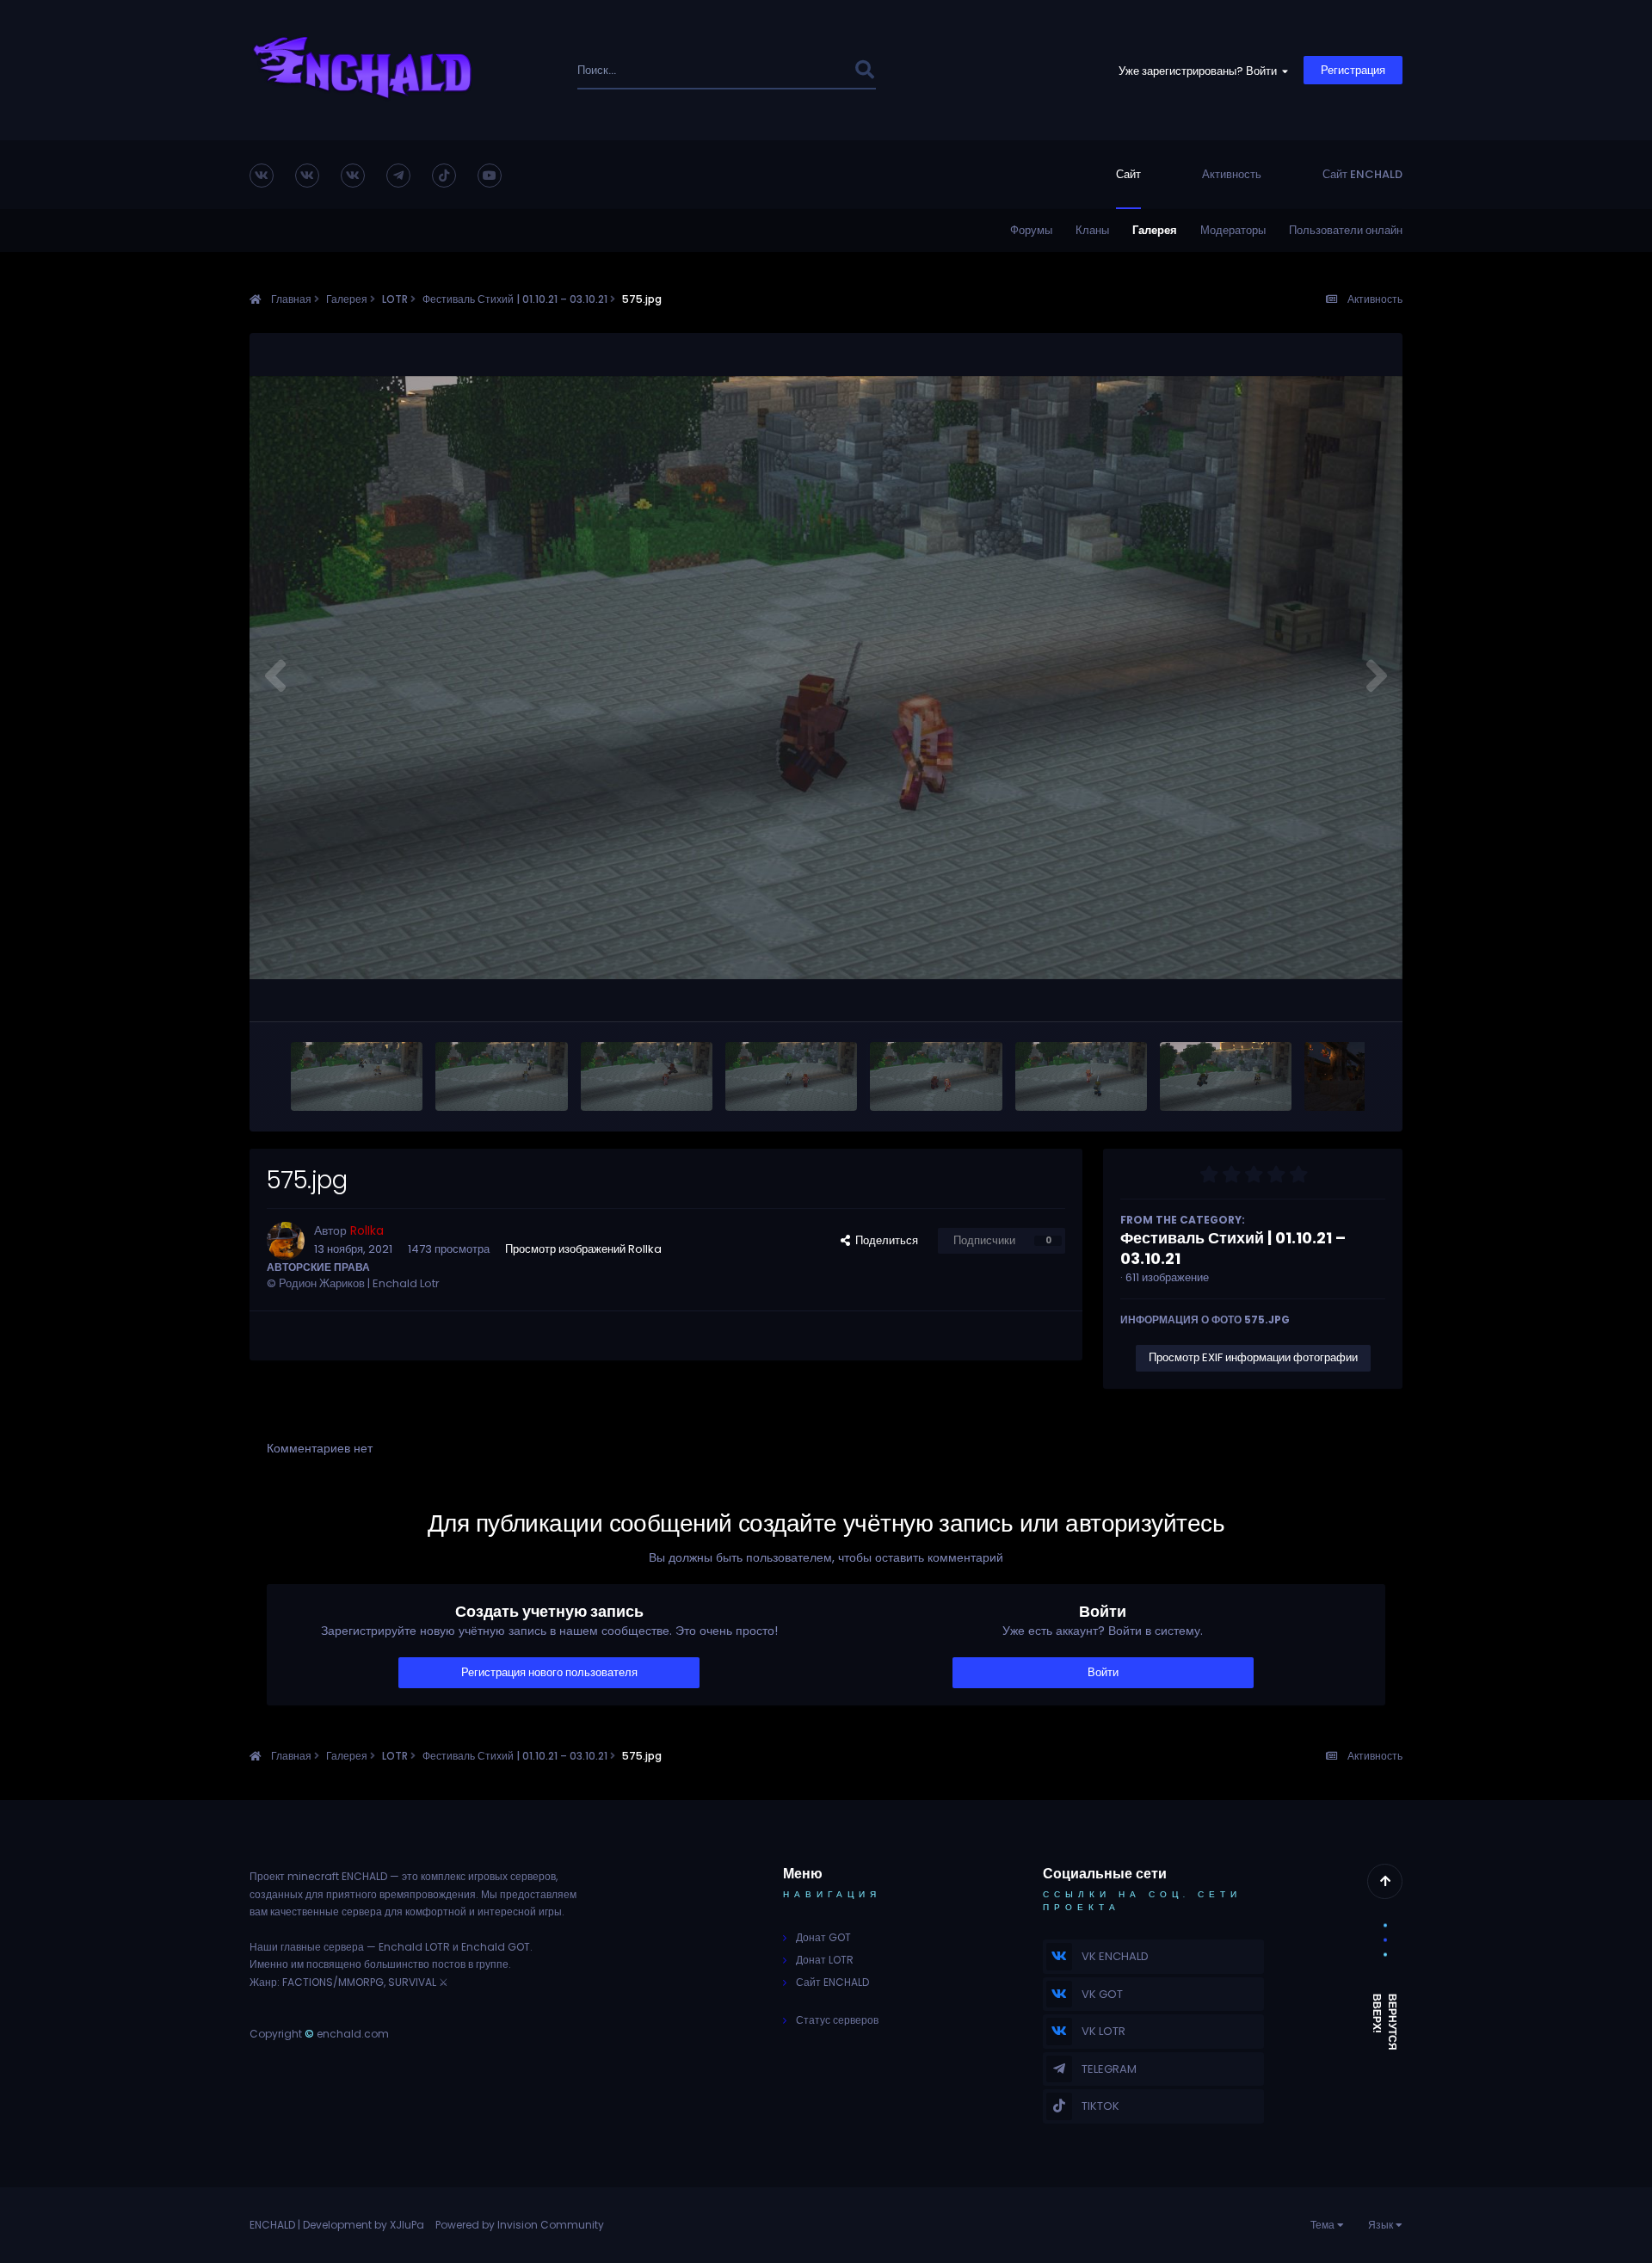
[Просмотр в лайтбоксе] (826, 678)
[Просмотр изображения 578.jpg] (501, 1076)
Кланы (1092, 230)
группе (492, 1964)
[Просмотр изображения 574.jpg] (1081, 1076)
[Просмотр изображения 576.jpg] (791, 1076)
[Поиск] (864, 70)
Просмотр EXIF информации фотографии (1253, 1357)
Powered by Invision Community (520, 2225)
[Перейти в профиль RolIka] (286, 1241)
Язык (1382, 2225)
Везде (814, 70)
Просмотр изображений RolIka (583, 1249)
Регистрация (1353, 70)
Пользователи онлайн (1346, 230)
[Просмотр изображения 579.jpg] (357, 1076)
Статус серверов (837, 2020)
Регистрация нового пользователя (549, 1672)
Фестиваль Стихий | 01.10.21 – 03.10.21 (1233, 1248)
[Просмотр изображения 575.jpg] (936, 1076)
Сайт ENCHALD (1362, 174)
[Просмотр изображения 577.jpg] (647, 1076)
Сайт (1128, 174)
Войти (1103, 1672)
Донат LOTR (825, 1960)
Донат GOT (823, 1937)
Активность (1232, 174)
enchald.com (353, 2034)
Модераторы (1233, 230)
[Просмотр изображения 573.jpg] (1226, 1076)
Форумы (1031, 230)
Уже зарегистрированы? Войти (1200, 71)
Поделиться (884, 1240)
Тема (1324, 2225)
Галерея (1155, 230)
